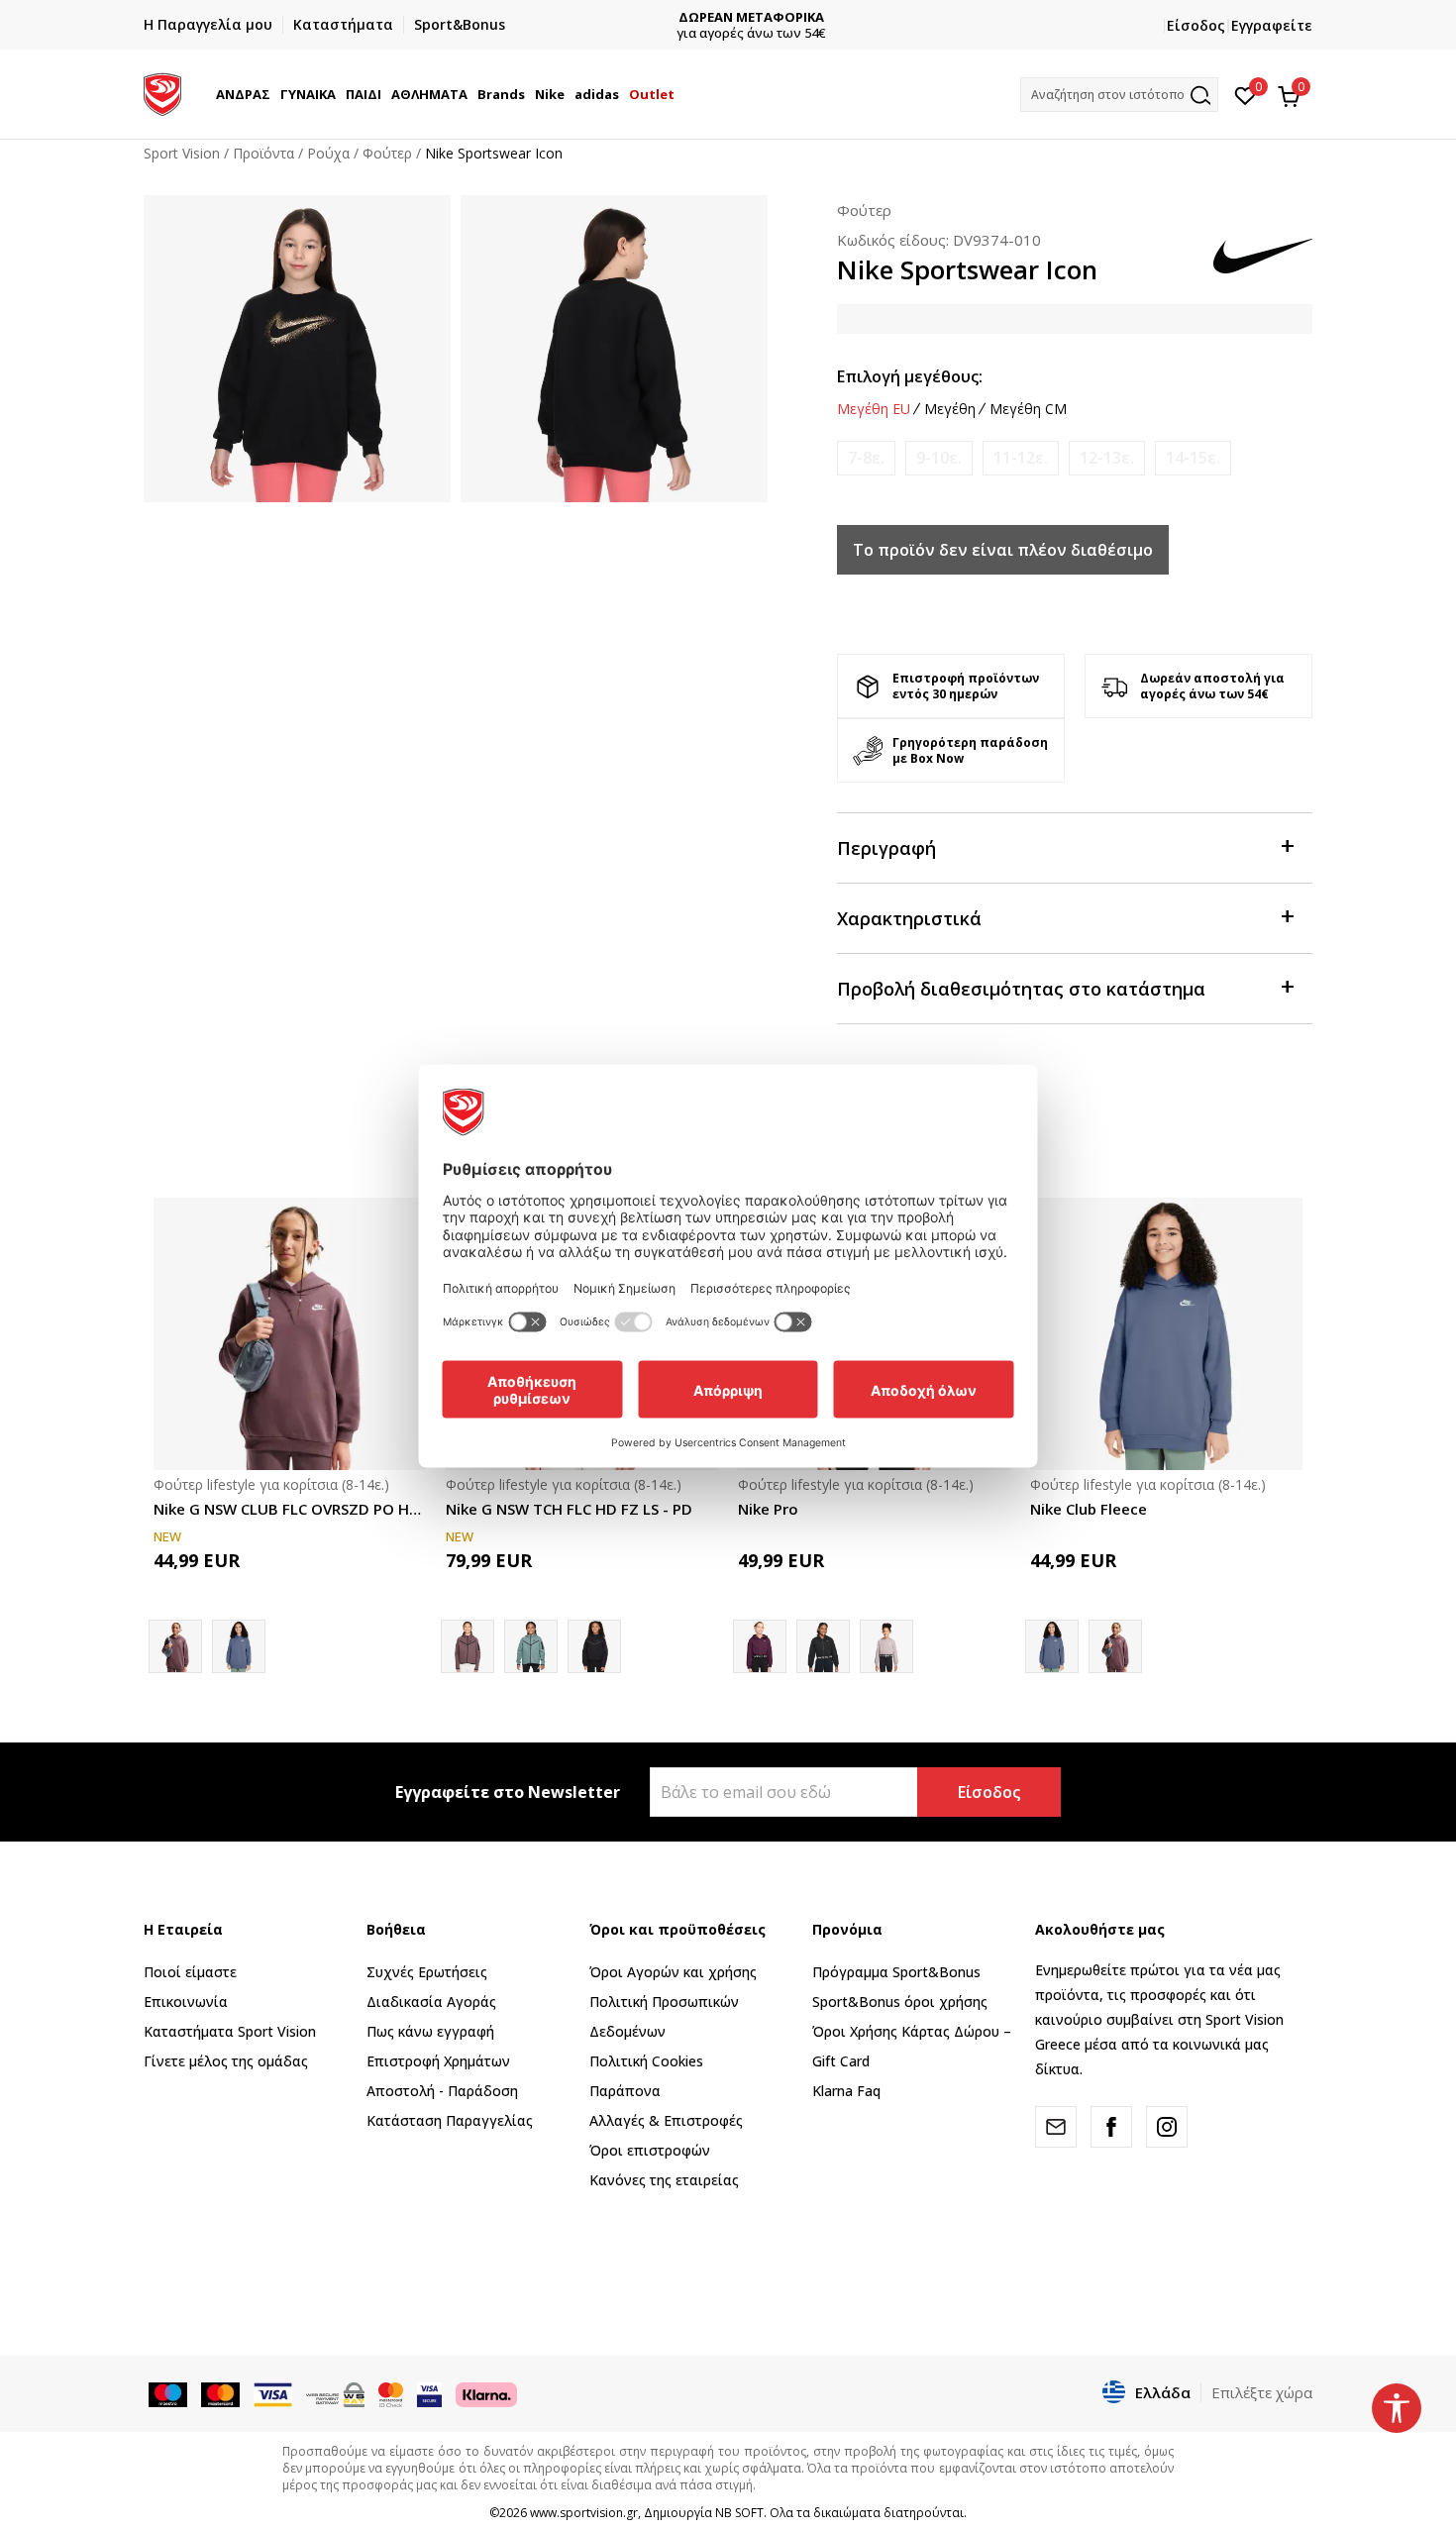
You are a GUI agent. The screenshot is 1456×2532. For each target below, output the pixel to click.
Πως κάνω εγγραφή (430, 2031)
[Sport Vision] (162, 92)
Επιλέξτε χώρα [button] (1262, 2392)
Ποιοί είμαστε (190, 1972)
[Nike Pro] (823, 1646)
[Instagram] (1167, 2127)
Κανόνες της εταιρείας (664, 2180)
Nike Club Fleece (1089, 1509)
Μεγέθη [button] (950, 409)
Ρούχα (328, 153)
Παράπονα (625, 2091)
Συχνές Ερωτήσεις (427, 1972)
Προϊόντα (263, 153)
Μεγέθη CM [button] (1028, 409)
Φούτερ (387, 153)
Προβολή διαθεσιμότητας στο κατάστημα (1021, 989)
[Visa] (429, 2393)
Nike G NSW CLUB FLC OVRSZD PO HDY (290, 1509)
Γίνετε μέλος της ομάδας (226, 2061)
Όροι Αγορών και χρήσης (673, 1972)
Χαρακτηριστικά (909, 918)
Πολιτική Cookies (646, 2061)
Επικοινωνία (186, 2002)
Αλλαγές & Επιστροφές (666, 2120)
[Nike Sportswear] (531, 1646)
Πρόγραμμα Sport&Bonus (896, 1972)
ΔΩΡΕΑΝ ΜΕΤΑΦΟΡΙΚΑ (728, 17)
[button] (273, 94)
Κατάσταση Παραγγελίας (450, 2120)
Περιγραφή (886, 848)
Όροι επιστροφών (650, 2150)
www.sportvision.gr (584, 2513)
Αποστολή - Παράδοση (442, 2091)
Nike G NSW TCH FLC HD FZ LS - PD (569, 1509)
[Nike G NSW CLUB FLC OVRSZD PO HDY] (290, 1334)
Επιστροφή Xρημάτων (438, 2061)
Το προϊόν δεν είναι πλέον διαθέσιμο (1003, 550)
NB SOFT (739, 2513)
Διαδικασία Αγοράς (431, 2002)
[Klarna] (486, 2393)
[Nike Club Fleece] (239, 1646)
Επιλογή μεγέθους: (910, 376)
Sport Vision (182, 153)
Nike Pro (768, 1509)
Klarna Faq (846, 2091)
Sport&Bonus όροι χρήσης (900, 2002)
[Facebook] (1111, 2127)
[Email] (1056, 2127)
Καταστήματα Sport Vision (230, 2031)
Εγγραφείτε (1272, 25)
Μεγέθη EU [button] (874, 409)
